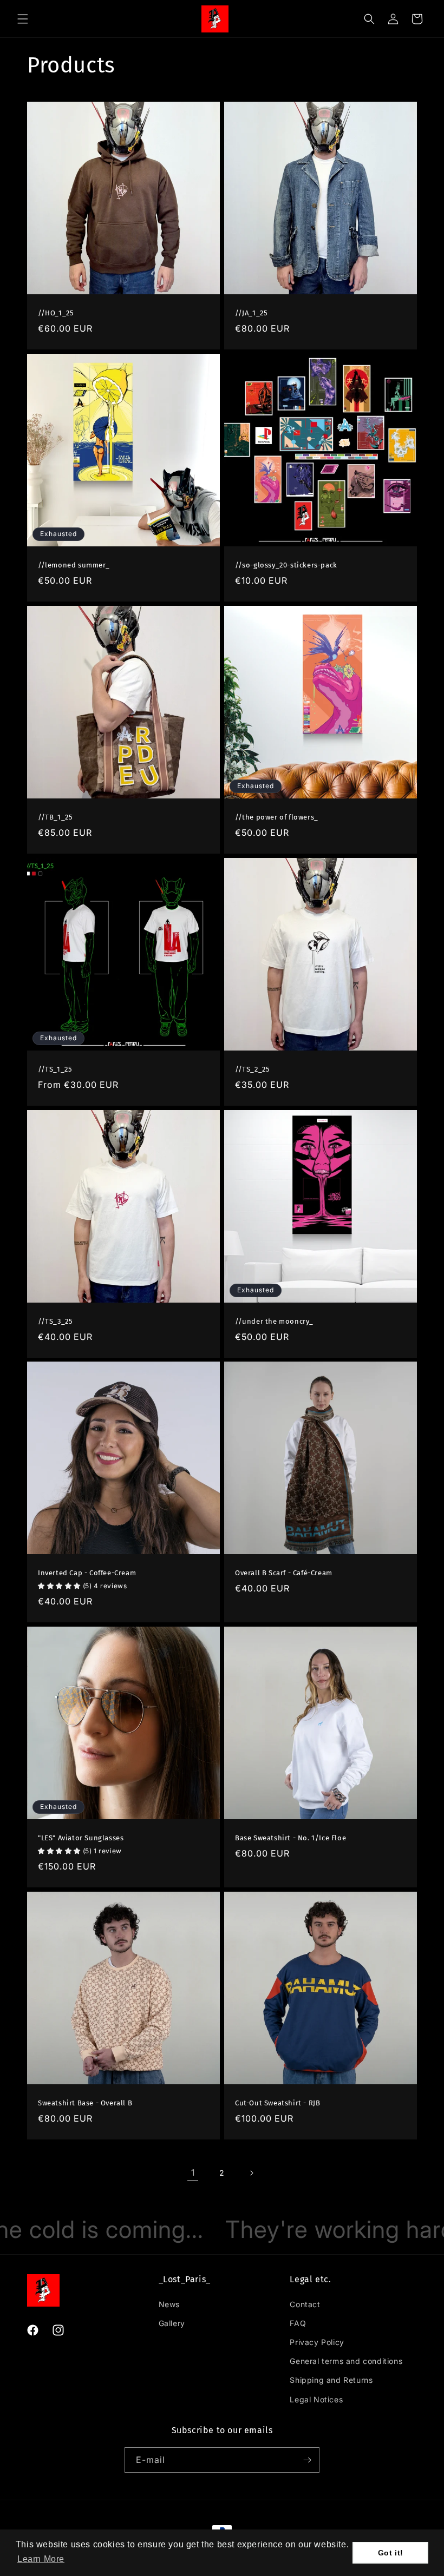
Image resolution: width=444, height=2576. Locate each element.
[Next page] (251, 2173)
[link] (193, 2173)
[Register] (307, 2460)
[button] (41, 2559)
